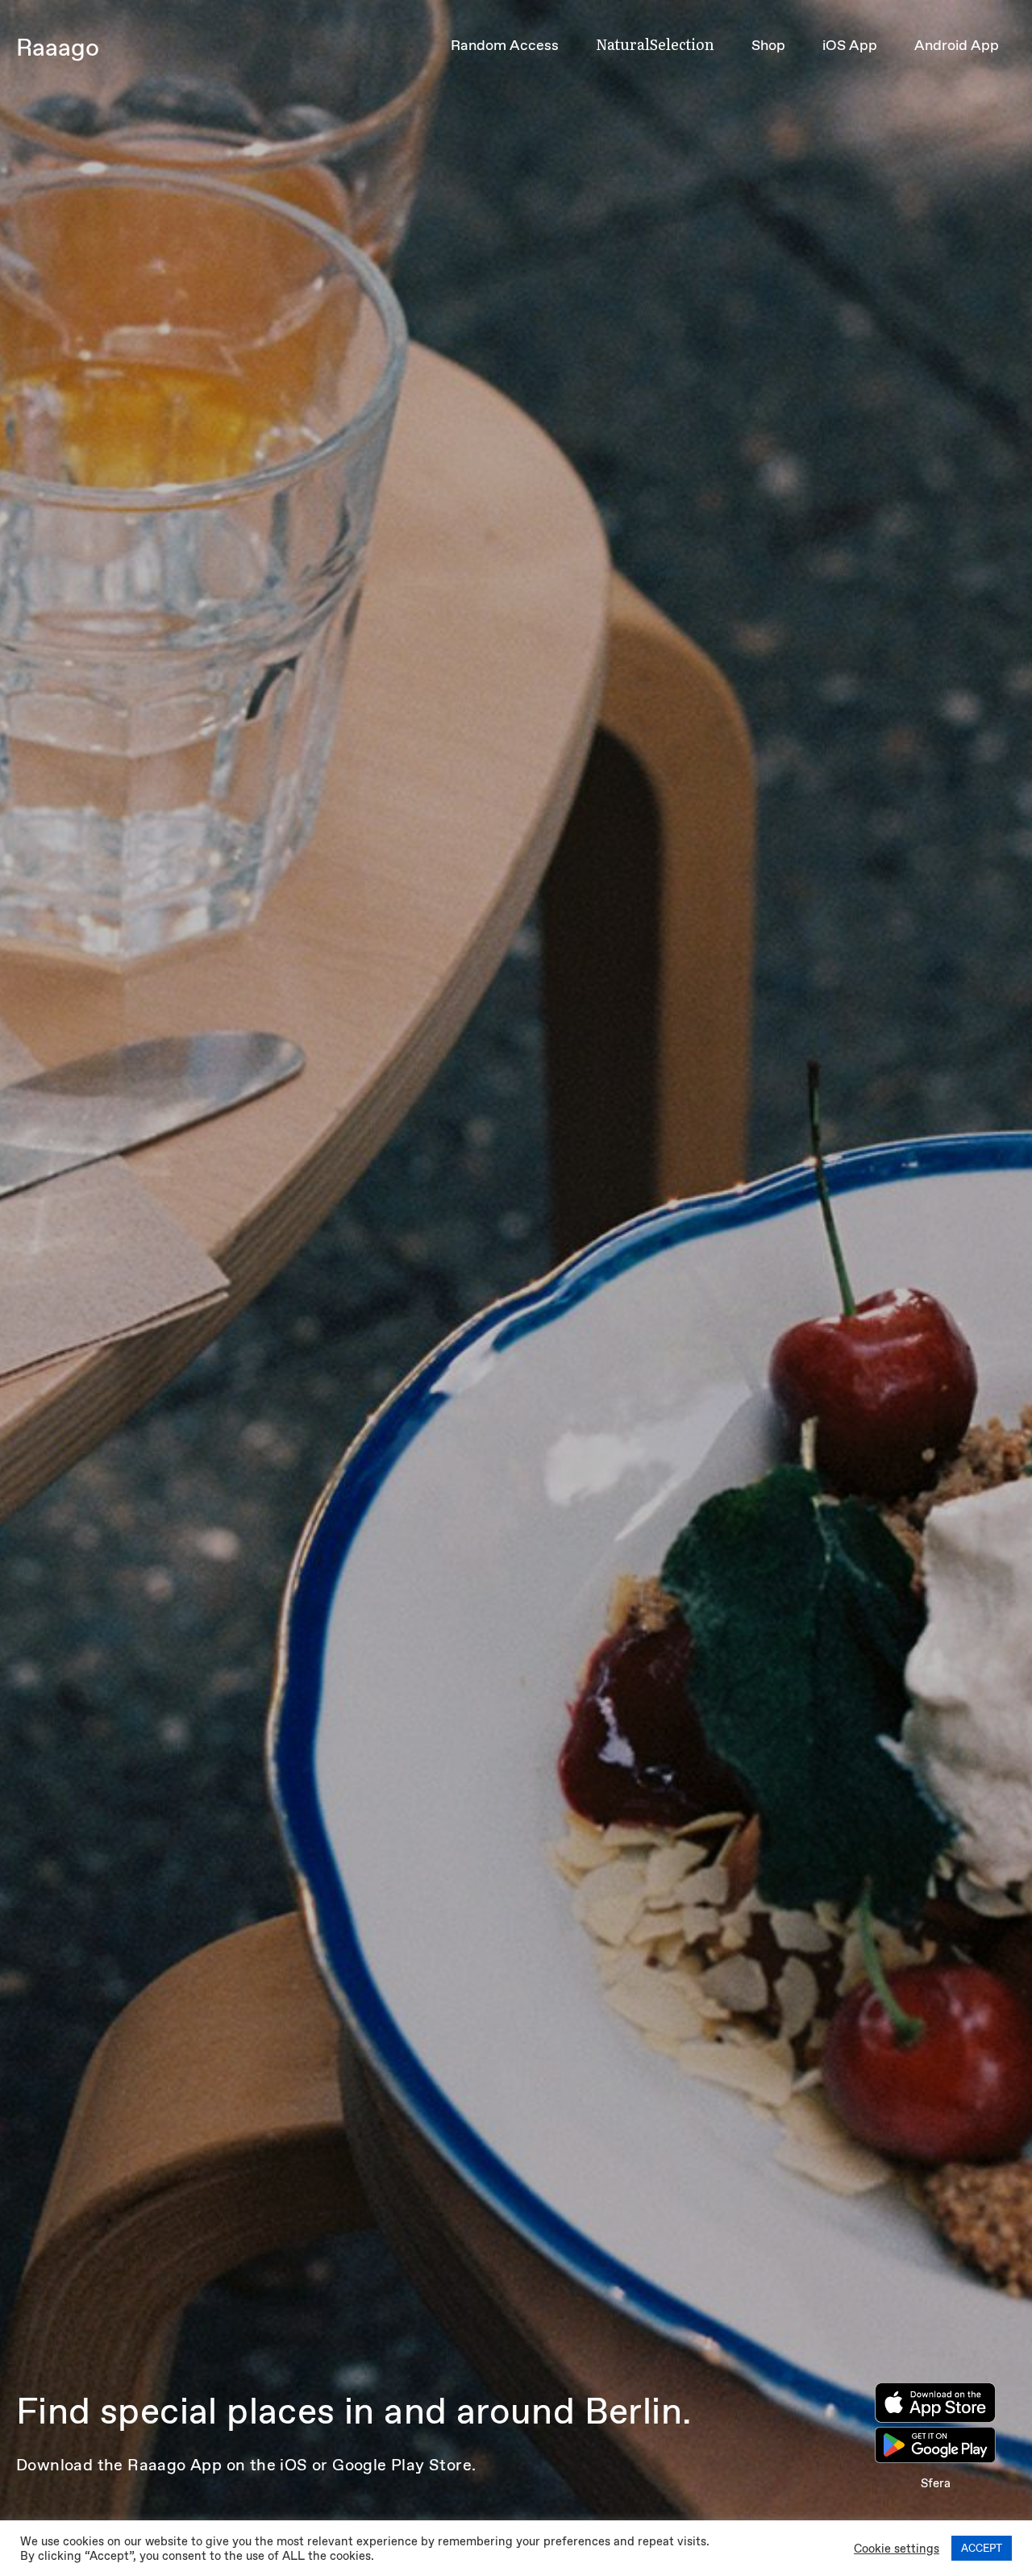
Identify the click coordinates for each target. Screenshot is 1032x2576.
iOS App (850, 45)
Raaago (58, 47)
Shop (768, 45)
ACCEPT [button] (982, 2548)
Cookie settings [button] (897, 2549)
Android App (957, 45)
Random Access (505, 45)
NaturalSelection (655, 44)
